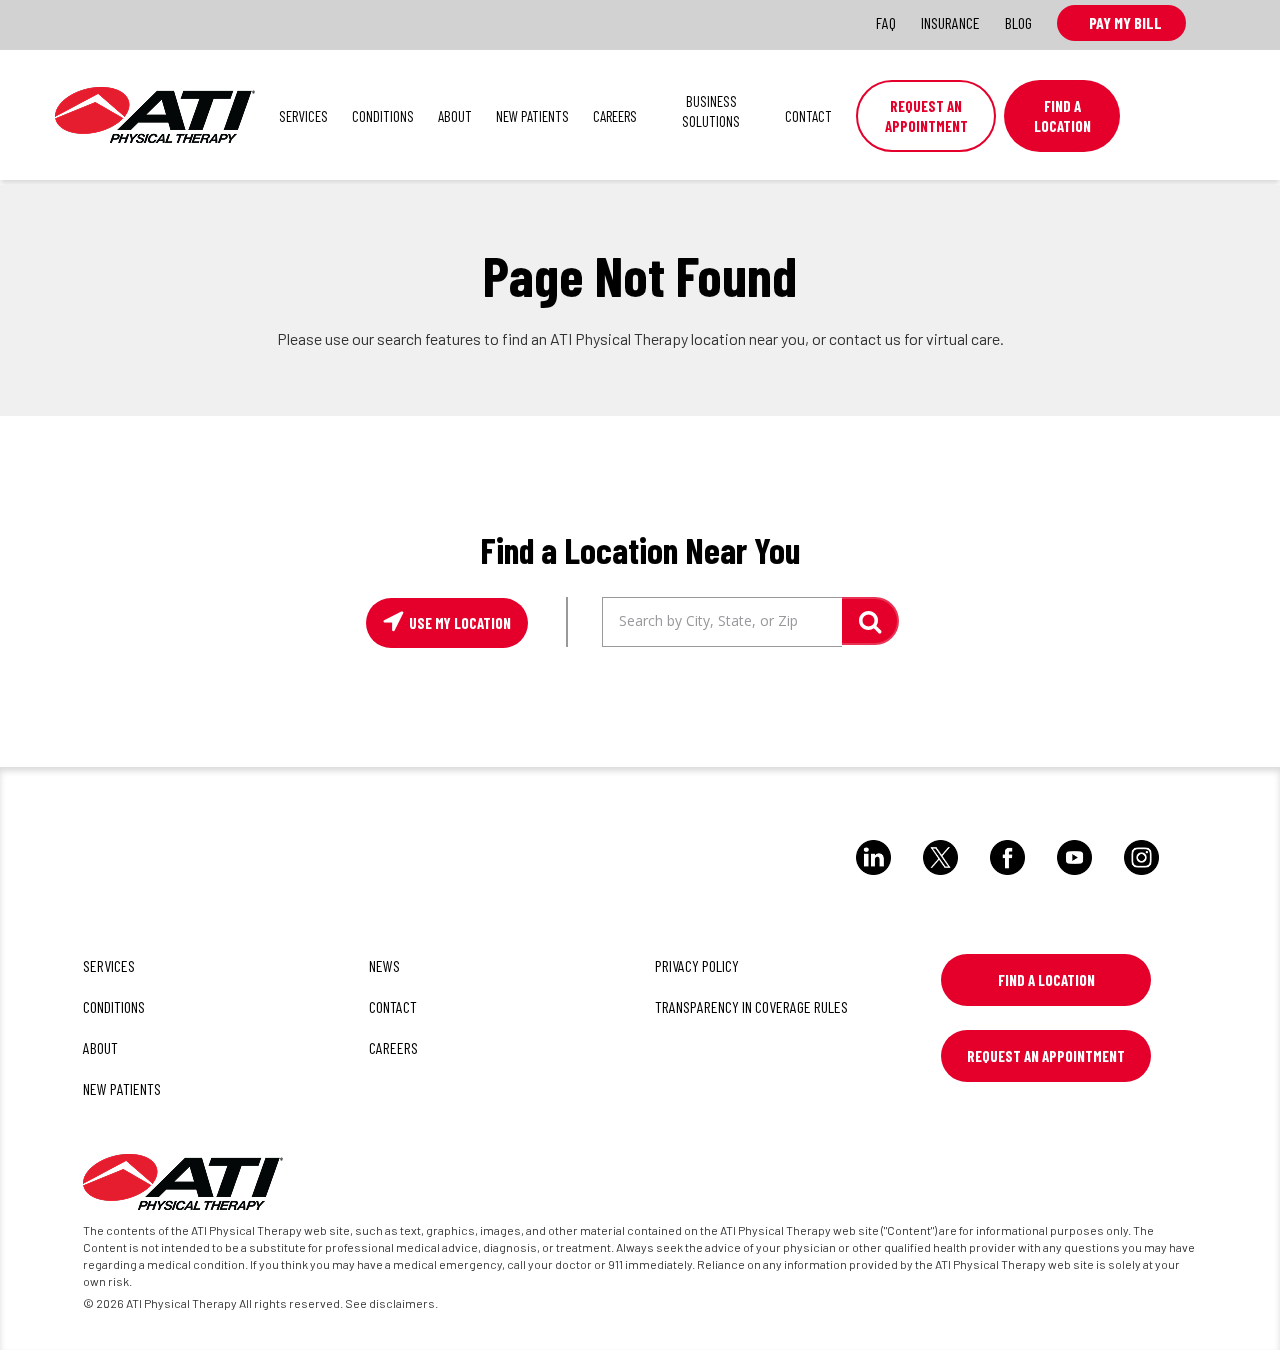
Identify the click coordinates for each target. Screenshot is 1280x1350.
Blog (1018, 22)
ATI (155, 115)
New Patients (532, 116)
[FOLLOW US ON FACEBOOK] (1007, 879)
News (384, 965)
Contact (808, 116)
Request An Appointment (1046, 1056)
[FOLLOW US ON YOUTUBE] (1074, 879)
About (455, 116)
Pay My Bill (1121, 22)
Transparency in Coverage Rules (751, 1006)
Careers (615, 116)
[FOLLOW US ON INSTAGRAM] (1141, 879)
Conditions (383, 116)
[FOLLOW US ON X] (940, 879)
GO (870, 621)
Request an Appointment (926, 116)
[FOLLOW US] (873, 879)
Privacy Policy (697, 965)
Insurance (950, 22)
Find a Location (1046, 980)
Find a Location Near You (640, 549)
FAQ (886, 22)
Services (303, 116)
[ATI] (183, 1185)
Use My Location (458, 623)
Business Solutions (711, 111)
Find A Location (1062, 116)
